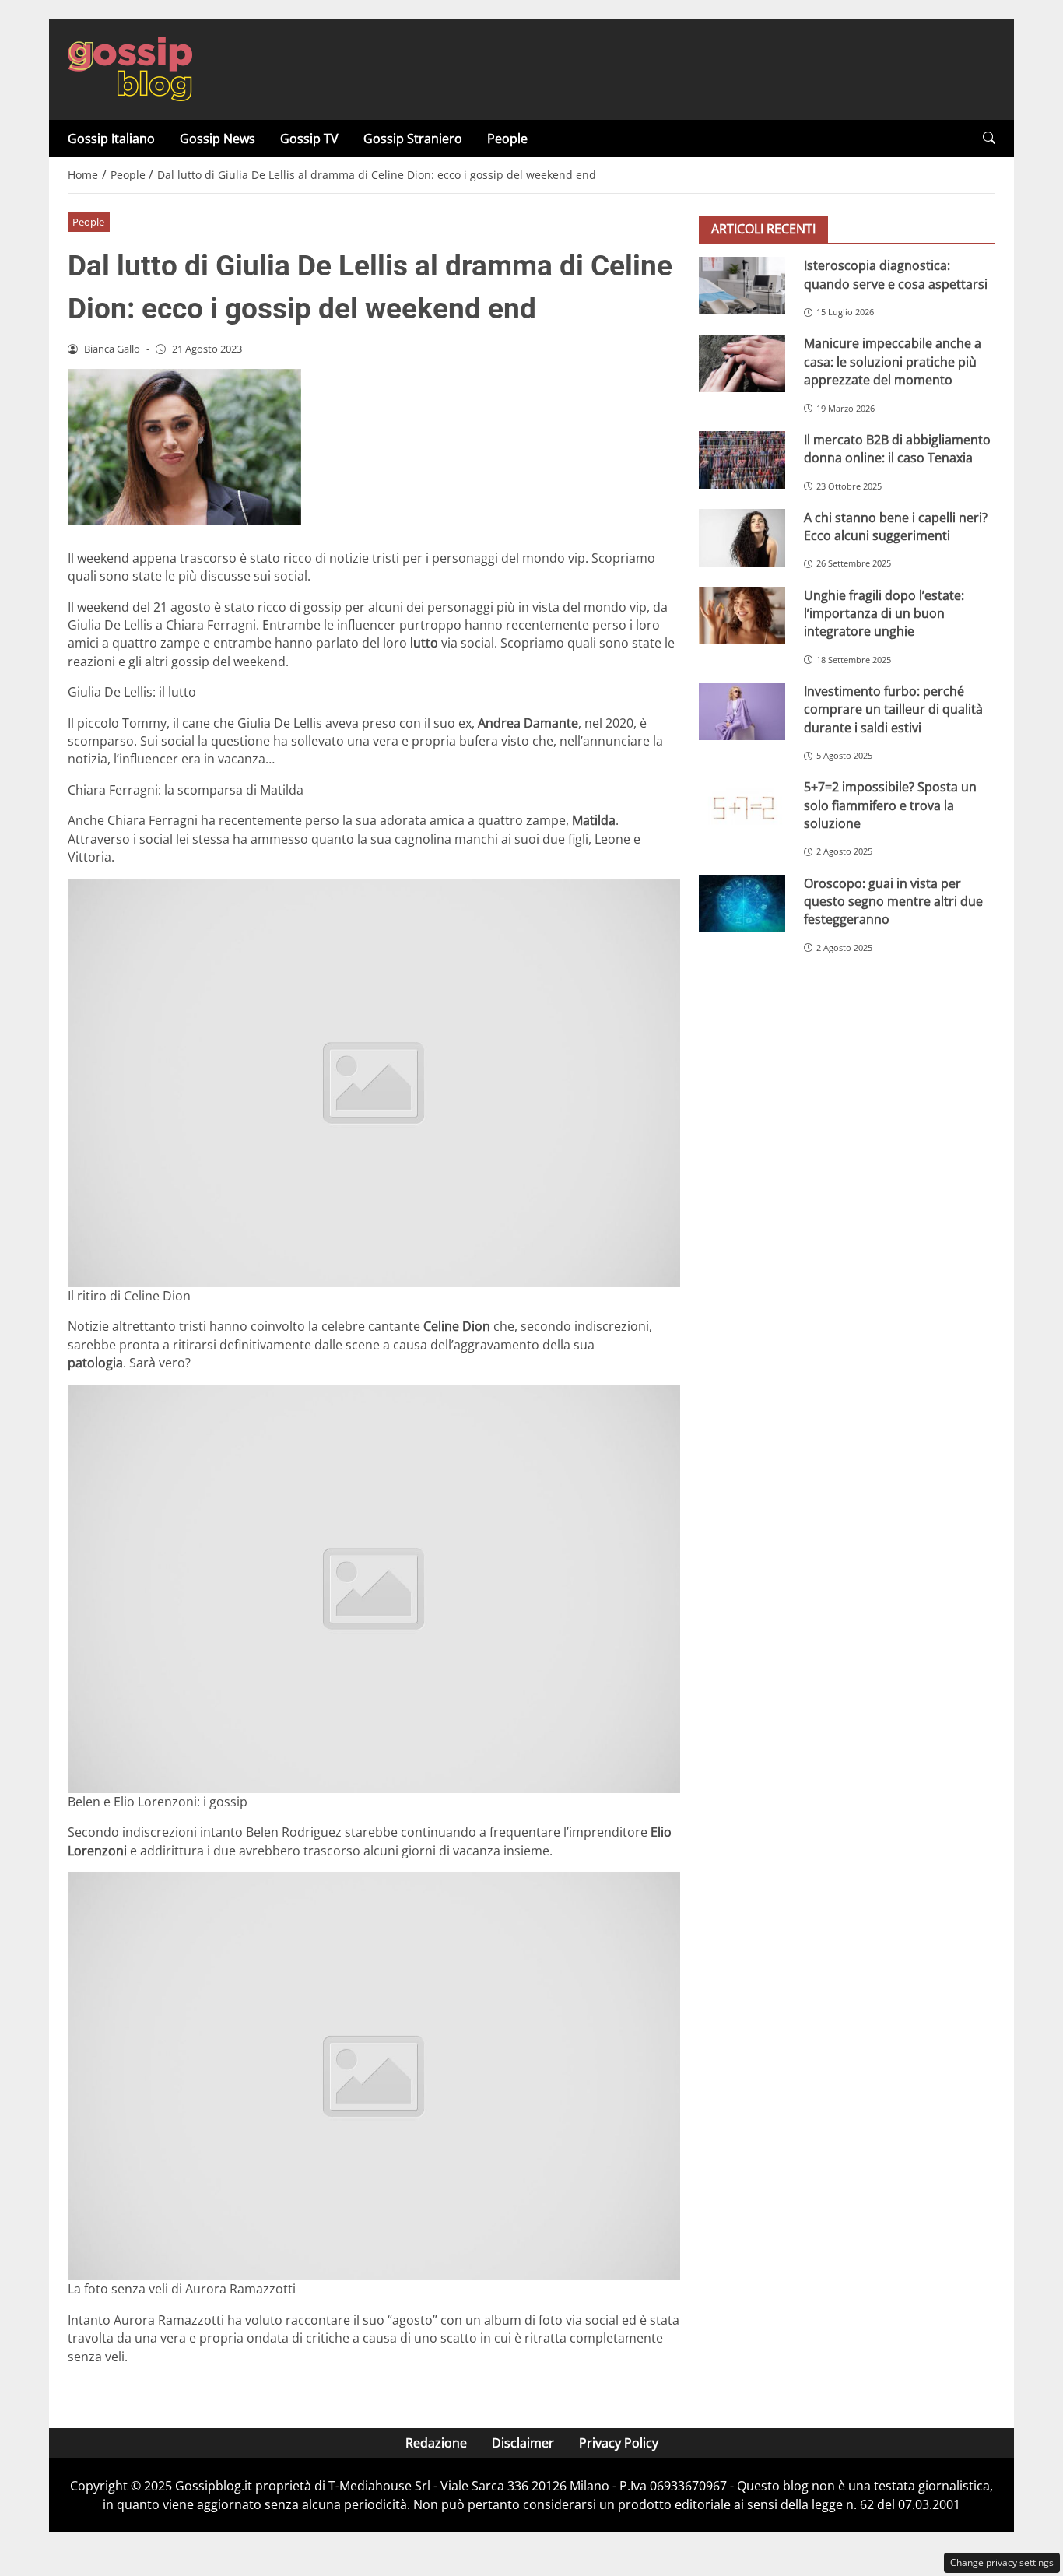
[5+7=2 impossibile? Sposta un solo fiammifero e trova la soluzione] (742, 807)
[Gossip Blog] (130, 68)
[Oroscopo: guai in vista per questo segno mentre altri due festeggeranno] (742, 903)
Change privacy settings (1002, 2562)
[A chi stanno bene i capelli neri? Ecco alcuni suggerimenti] (742, 537)
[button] (989, 138)
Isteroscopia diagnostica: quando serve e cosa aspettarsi (896, 274)
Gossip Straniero (413, 139)
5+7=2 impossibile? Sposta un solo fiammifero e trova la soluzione (890, 805)
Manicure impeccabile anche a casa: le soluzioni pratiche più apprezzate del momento (893, 361)
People (507, 139)
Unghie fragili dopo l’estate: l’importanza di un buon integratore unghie (884, 613)
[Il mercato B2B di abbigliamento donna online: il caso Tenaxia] (742, 459)
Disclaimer (523, 2443)
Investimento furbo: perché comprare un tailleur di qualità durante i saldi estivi (893, 709)
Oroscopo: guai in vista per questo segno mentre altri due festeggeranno (893, 901)
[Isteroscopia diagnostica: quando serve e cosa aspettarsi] (742, 286)
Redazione (436, 2443)
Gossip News (218, 139)
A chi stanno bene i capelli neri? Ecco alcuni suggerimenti (896, 526)
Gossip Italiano (111, 139)
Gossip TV (309, 139)
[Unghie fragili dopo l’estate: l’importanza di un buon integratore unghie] (742, 615)
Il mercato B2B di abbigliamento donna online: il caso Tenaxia (897, 448)
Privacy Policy (619, 2443)
